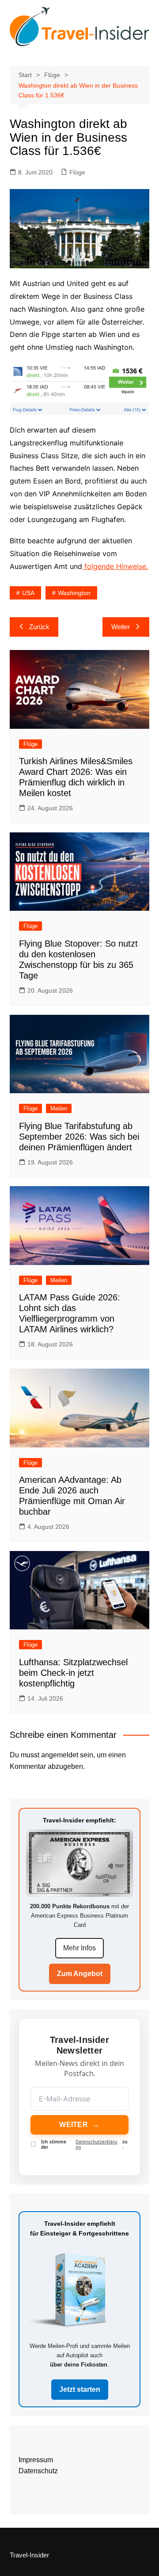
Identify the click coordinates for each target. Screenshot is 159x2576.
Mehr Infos (79, 1948)
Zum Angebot (80, 1974)
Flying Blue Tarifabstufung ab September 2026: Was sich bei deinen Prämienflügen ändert (79, 1137)
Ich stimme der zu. (84, 2144)
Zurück (39, 627)
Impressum (36, 2460)
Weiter (121, 627)
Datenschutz (38, 2471)
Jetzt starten (80, 2389)
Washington (74, 593)
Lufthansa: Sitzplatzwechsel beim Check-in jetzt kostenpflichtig (73, 1673)
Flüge (77, 172)
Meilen (59, 1108)
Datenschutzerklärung (96, 2144)
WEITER (79, 2125)
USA (28, 593)
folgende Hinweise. (115, 566)
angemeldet (60, 1755)
